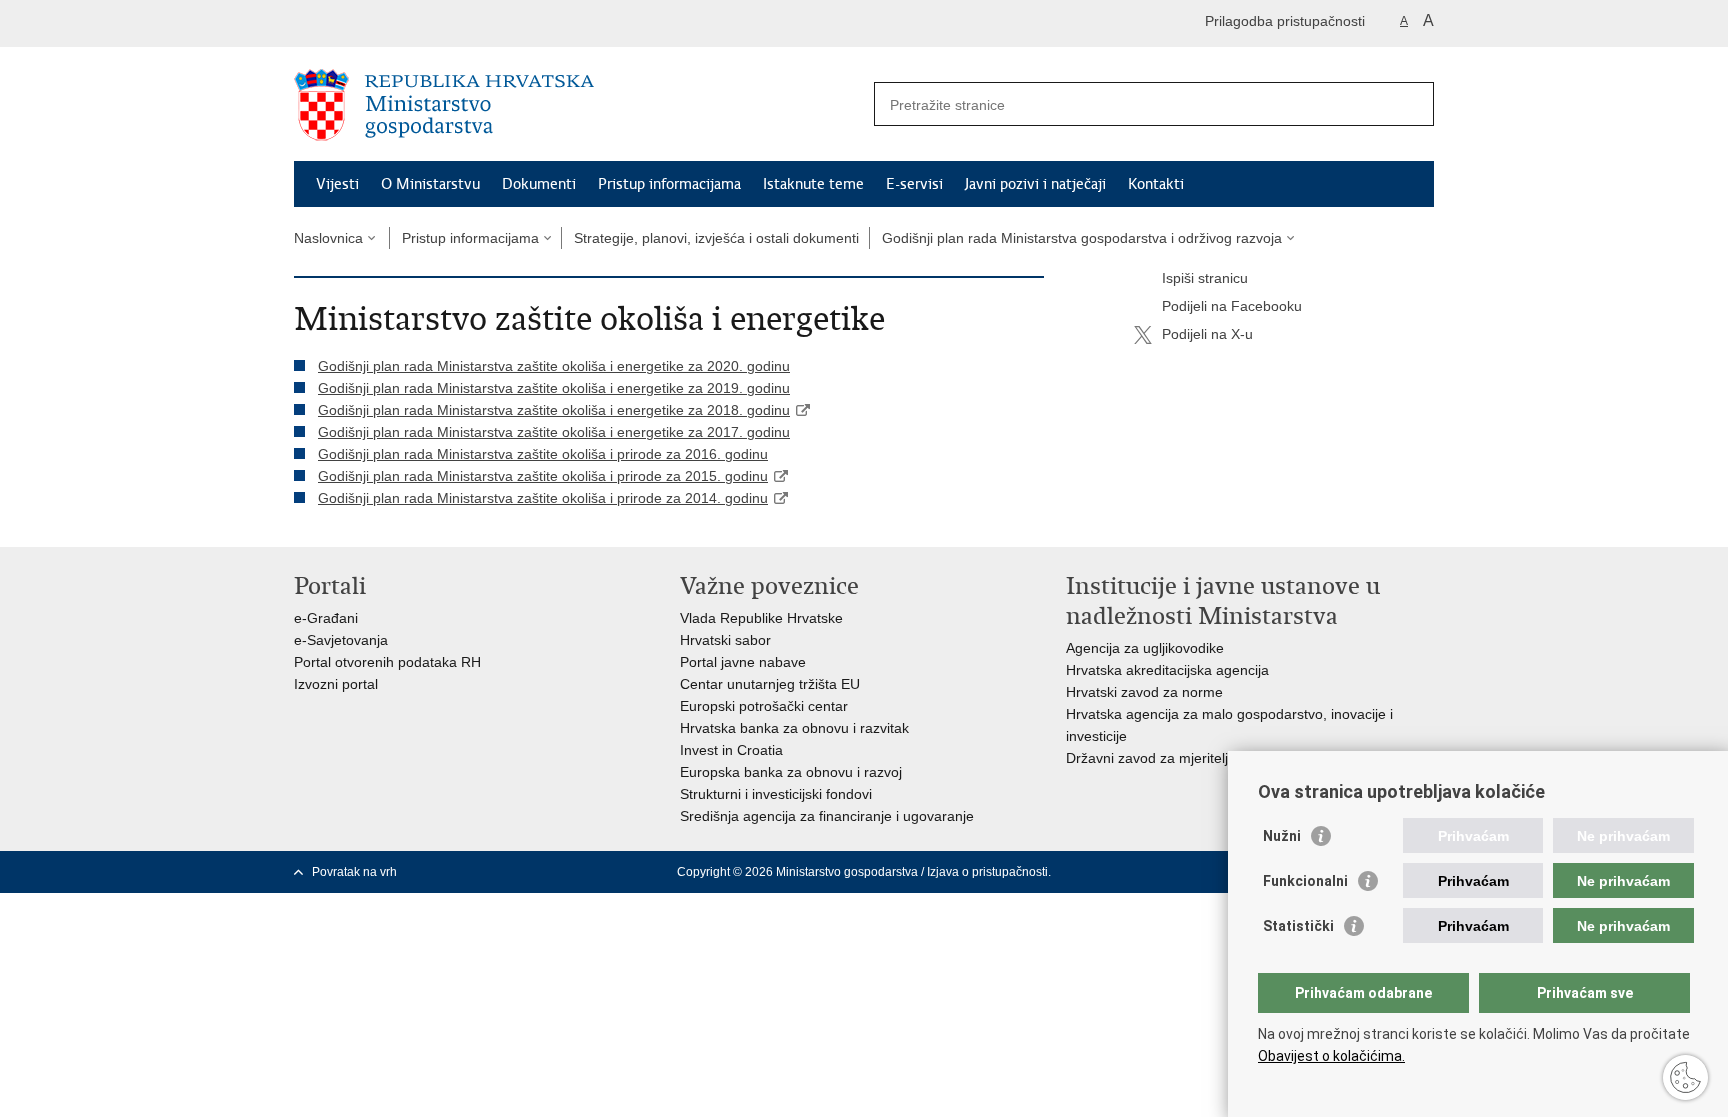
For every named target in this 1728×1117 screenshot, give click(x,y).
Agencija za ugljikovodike (1145, 648)
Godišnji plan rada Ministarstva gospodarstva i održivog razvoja (1082, 238)
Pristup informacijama (669, 184)
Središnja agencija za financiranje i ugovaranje (827, 816)
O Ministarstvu (430, 184)
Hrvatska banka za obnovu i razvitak (794, 728)
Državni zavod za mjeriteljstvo (1160, 758)
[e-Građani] (379, 23)
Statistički (1298, 926)
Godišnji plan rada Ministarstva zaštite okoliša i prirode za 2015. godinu (543, 476)
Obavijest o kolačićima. (1331, 1056)
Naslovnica (328, 238)
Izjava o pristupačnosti (987, 872)
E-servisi (914, 184)
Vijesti (337, 184)
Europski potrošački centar (764, 706)
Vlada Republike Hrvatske (761, 618)
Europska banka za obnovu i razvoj (791, 772)
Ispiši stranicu (1205, 278)
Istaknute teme (813, 184)
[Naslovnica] (579, 105)
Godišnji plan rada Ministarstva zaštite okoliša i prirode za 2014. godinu (543, 498)
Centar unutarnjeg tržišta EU (770, 684)
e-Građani (326, 618)
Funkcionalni (1305, 881)
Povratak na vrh (354, 872)
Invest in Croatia (731, 750)
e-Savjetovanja (341, 640)
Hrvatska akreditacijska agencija (1167, 670)
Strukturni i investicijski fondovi (776, 794)
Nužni (1282, 836)
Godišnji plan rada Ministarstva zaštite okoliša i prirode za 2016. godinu (543, 454)
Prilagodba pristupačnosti (1285, 21)
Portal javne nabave (743, 662)
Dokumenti (539, 184)
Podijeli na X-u (1207, 334)
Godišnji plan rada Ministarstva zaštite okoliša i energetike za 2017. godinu (554, 432)
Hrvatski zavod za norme (1144, 692)
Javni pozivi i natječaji (1035, 184)
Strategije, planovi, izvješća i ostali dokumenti (716, 238)
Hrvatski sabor (725, 640)
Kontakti (1156, 184)
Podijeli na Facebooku (1232, 306)
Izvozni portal (336, 684)
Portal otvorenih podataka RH (387, 662)
